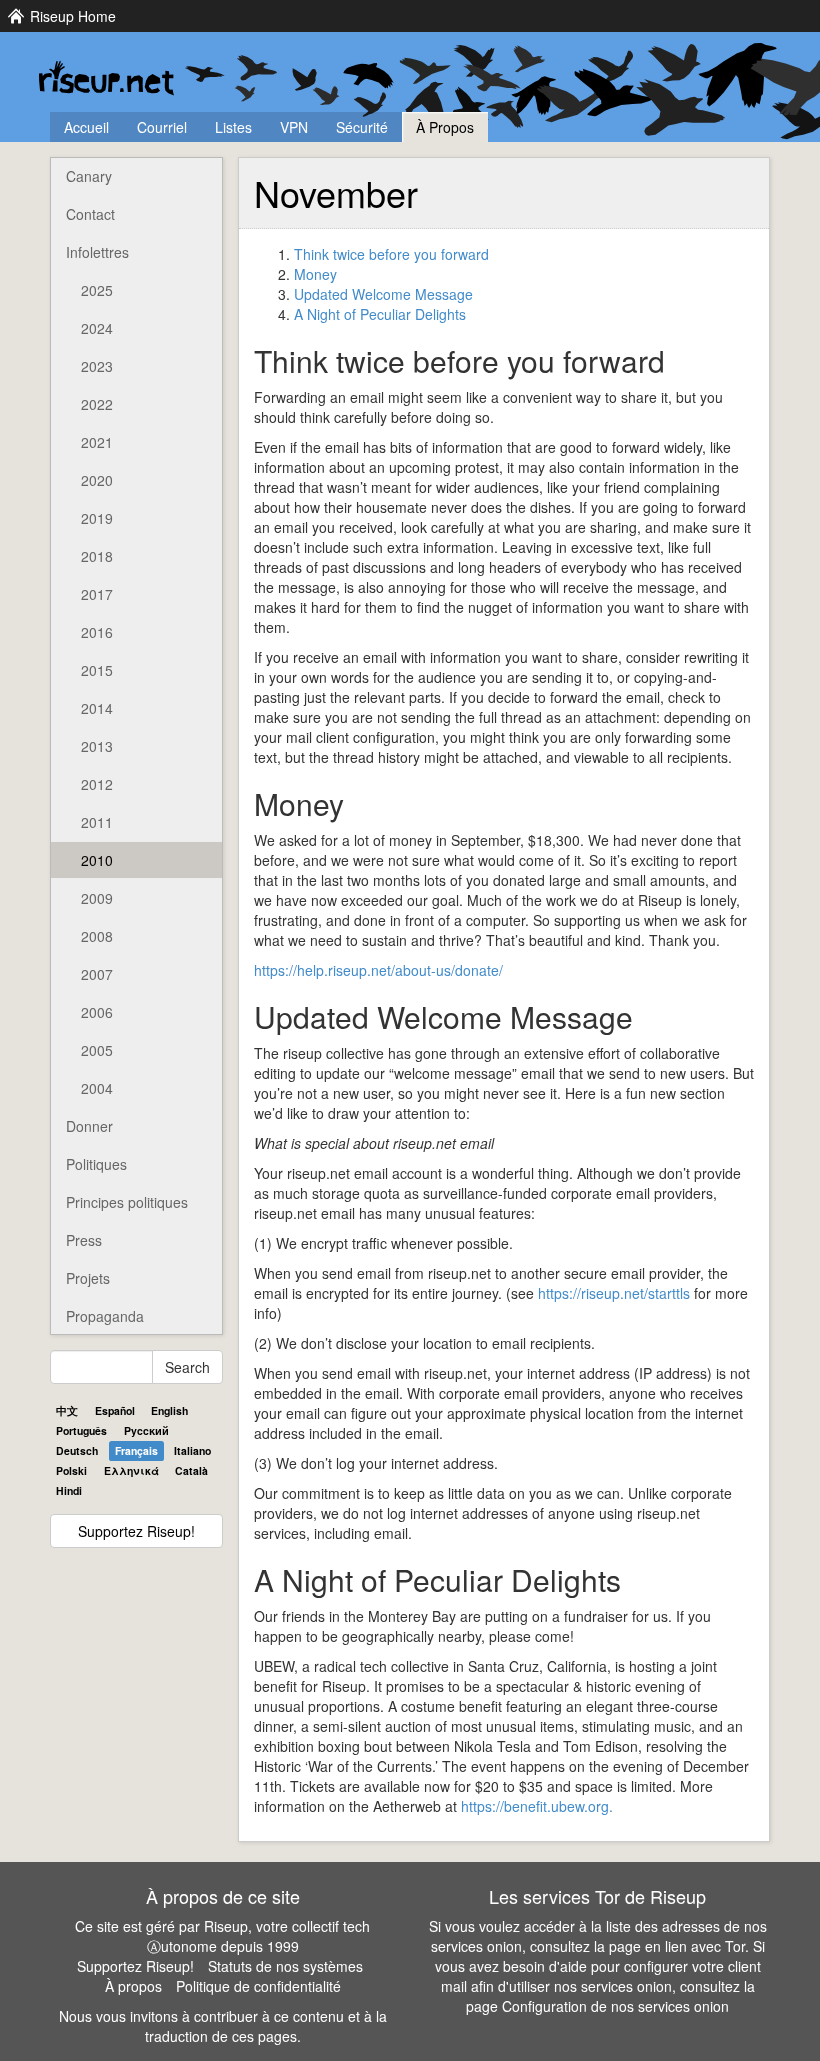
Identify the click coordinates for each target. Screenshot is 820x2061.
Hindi (69, 1490)
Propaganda (105, 1316)
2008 (97, 936)
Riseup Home (73, 16)
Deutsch (77, 1450)
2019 (97, 518)
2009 (97, 898)
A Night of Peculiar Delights (380, 314)
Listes (233, 127)
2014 (97, 708)
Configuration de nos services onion (615, 2006)
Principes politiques (127, 1202)
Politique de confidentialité (258, 1986)
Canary (89, 176)
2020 (97, 480)
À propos (133, 1986)
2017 (97, 594)
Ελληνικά (131, 1470)
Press (84, 1240)
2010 (97, 860)
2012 (97, 784)
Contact (90, 214)
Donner (89, 1126)
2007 (97, 974)
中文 (67, 1410)
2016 (97, 632)
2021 (97, 442)
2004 (97, 1088)
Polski (71, 1470)
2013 (97, 746)
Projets (88, 1278)
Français (136, 1450)
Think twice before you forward (391, 254)
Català (191, 1470)
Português (81, 1430)
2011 (97, 822)
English (169, 1410)
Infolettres (97, 252)
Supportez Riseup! (136, 1531)
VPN (294, 127)
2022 (97, 404)
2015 (97, 670)
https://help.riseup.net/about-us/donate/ (378, 970)
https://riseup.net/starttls (614, 1293)
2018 (97, 556)
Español (115, 1410)
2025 (97, 290)
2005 (97, 1050)
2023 (97, 366)
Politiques (96, 1164)
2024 (97, 328)
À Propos (445, 127)
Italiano (192, 1450)
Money (315, 274)
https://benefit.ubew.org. (537, 1806)
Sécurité (362, 127)
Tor (735, 1946)
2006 (97, 1012)
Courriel (162, 127)
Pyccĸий (146, 1430)
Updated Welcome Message (383, 294)
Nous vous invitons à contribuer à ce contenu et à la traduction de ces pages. (223, 2026)
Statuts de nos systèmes (285, 1966)
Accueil (86, 127)
